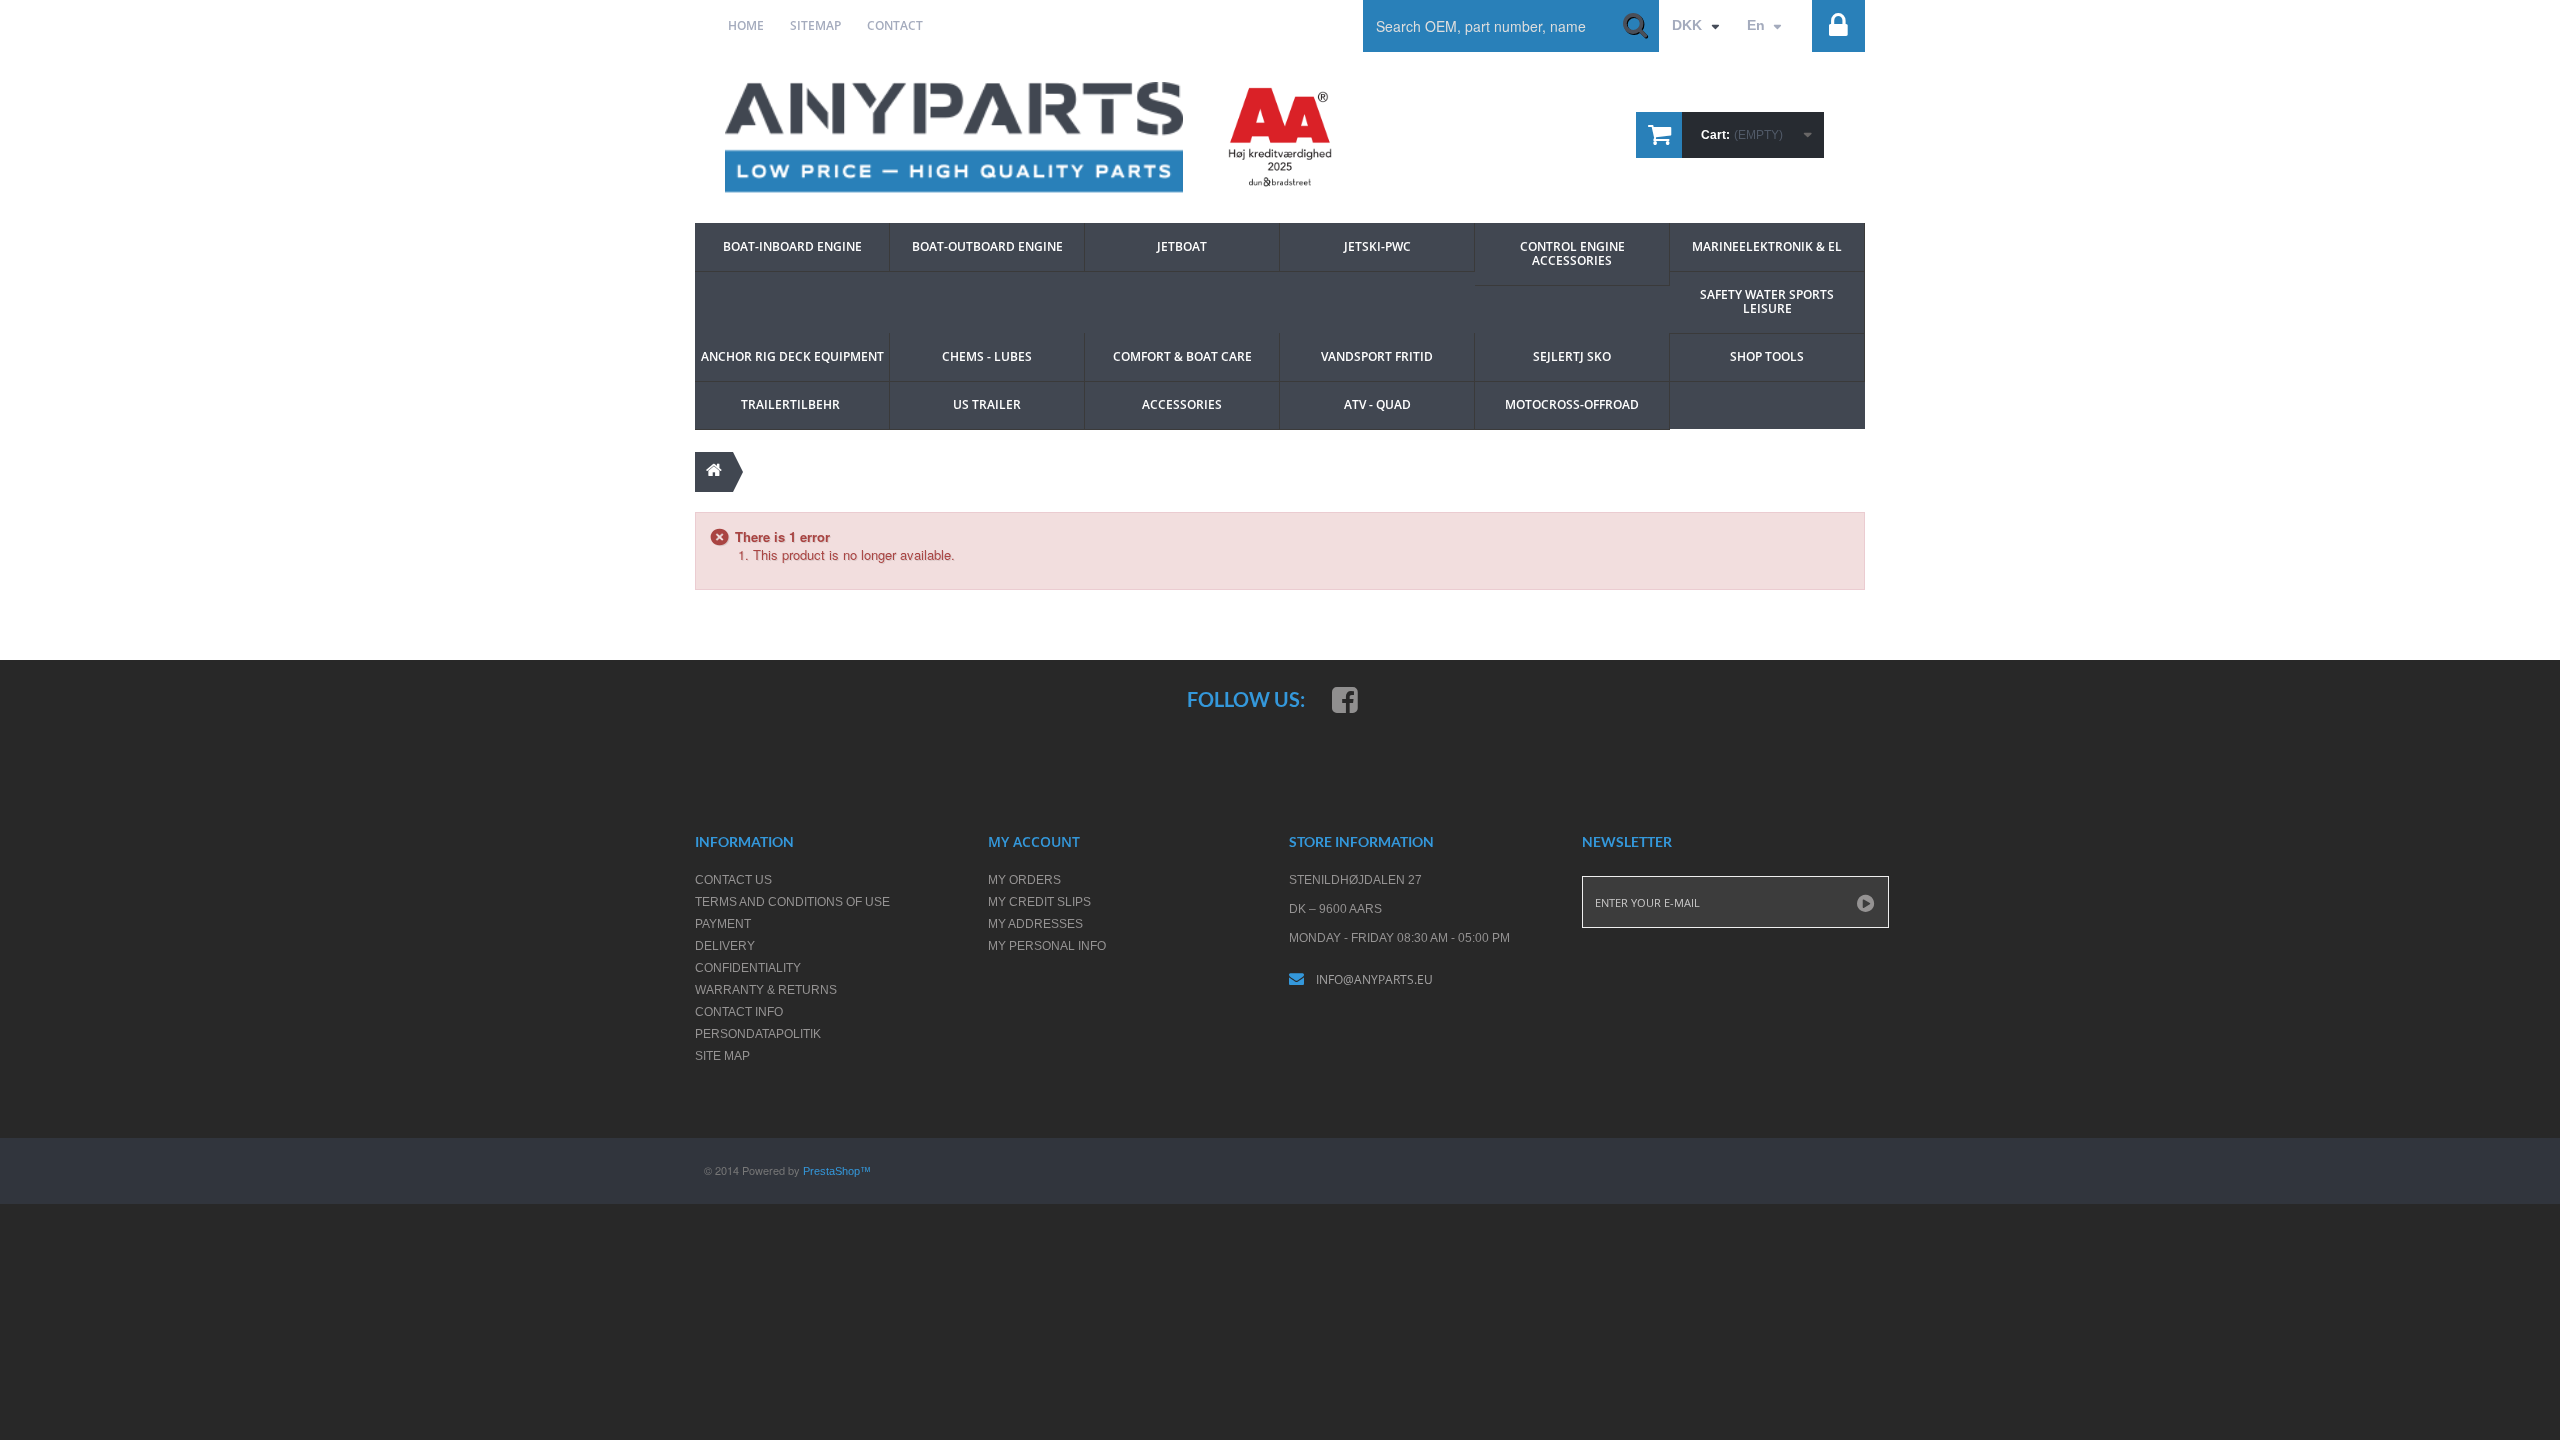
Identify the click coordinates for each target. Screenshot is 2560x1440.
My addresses (1035, 924)
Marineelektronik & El (1767, 246)
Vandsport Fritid (1377, 356)
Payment (723, 924)
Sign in (1822, 16)
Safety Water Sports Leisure (1768, 301)
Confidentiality (748, 968)
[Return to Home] (714, 472)
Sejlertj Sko (1572, 356)
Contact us (733, 880)
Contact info (739, 1012)
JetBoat (1182, 246)
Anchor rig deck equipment (792, 356)
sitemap (815, 25)
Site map (722, 1056)
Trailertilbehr (792, 404)
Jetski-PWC (1377, 246)
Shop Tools (1767, 356)
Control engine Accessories (1574, 253)
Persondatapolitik (758, 1034)
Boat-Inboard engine (792, 246)
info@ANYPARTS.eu (1374, 979)
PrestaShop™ (837, 1171)
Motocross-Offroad (1572, 404)
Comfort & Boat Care (1182, 356)
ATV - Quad (1377, 404)
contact (895, 25)
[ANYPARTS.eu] (954, 137)
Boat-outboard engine (987, 246)
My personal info (1047, 946)
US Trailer (987, 404)
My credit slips (1039, 902)
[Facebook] (1345, 699)
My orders (1024, 880)
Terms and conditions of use (792, 902)
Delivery (725, 946)
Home (746, 25)
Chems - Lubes (987, 356)
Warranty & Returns (766, 990)
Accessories (1182, 404)
